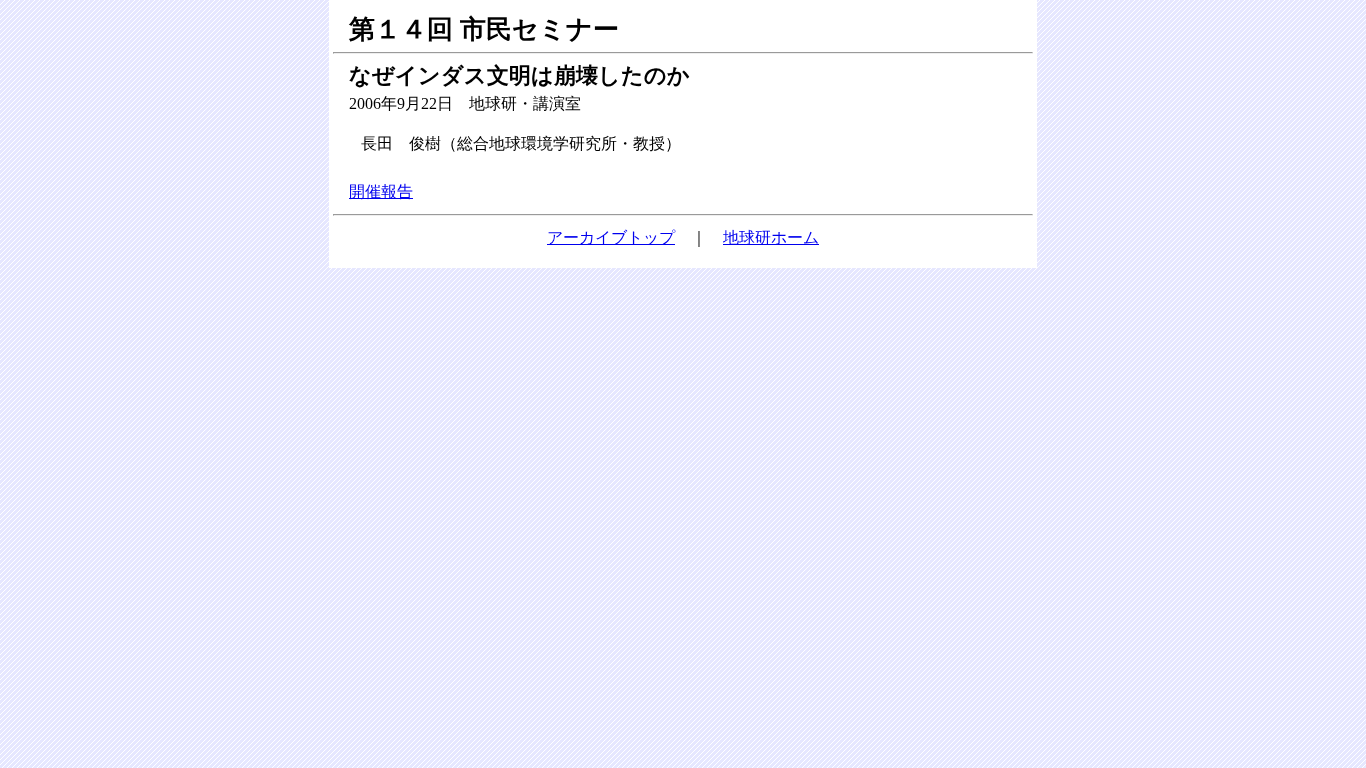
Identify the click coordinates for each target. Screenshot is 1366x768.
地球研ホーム (771, 237)
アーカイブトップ (611, 237)
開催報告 (381, 191)
